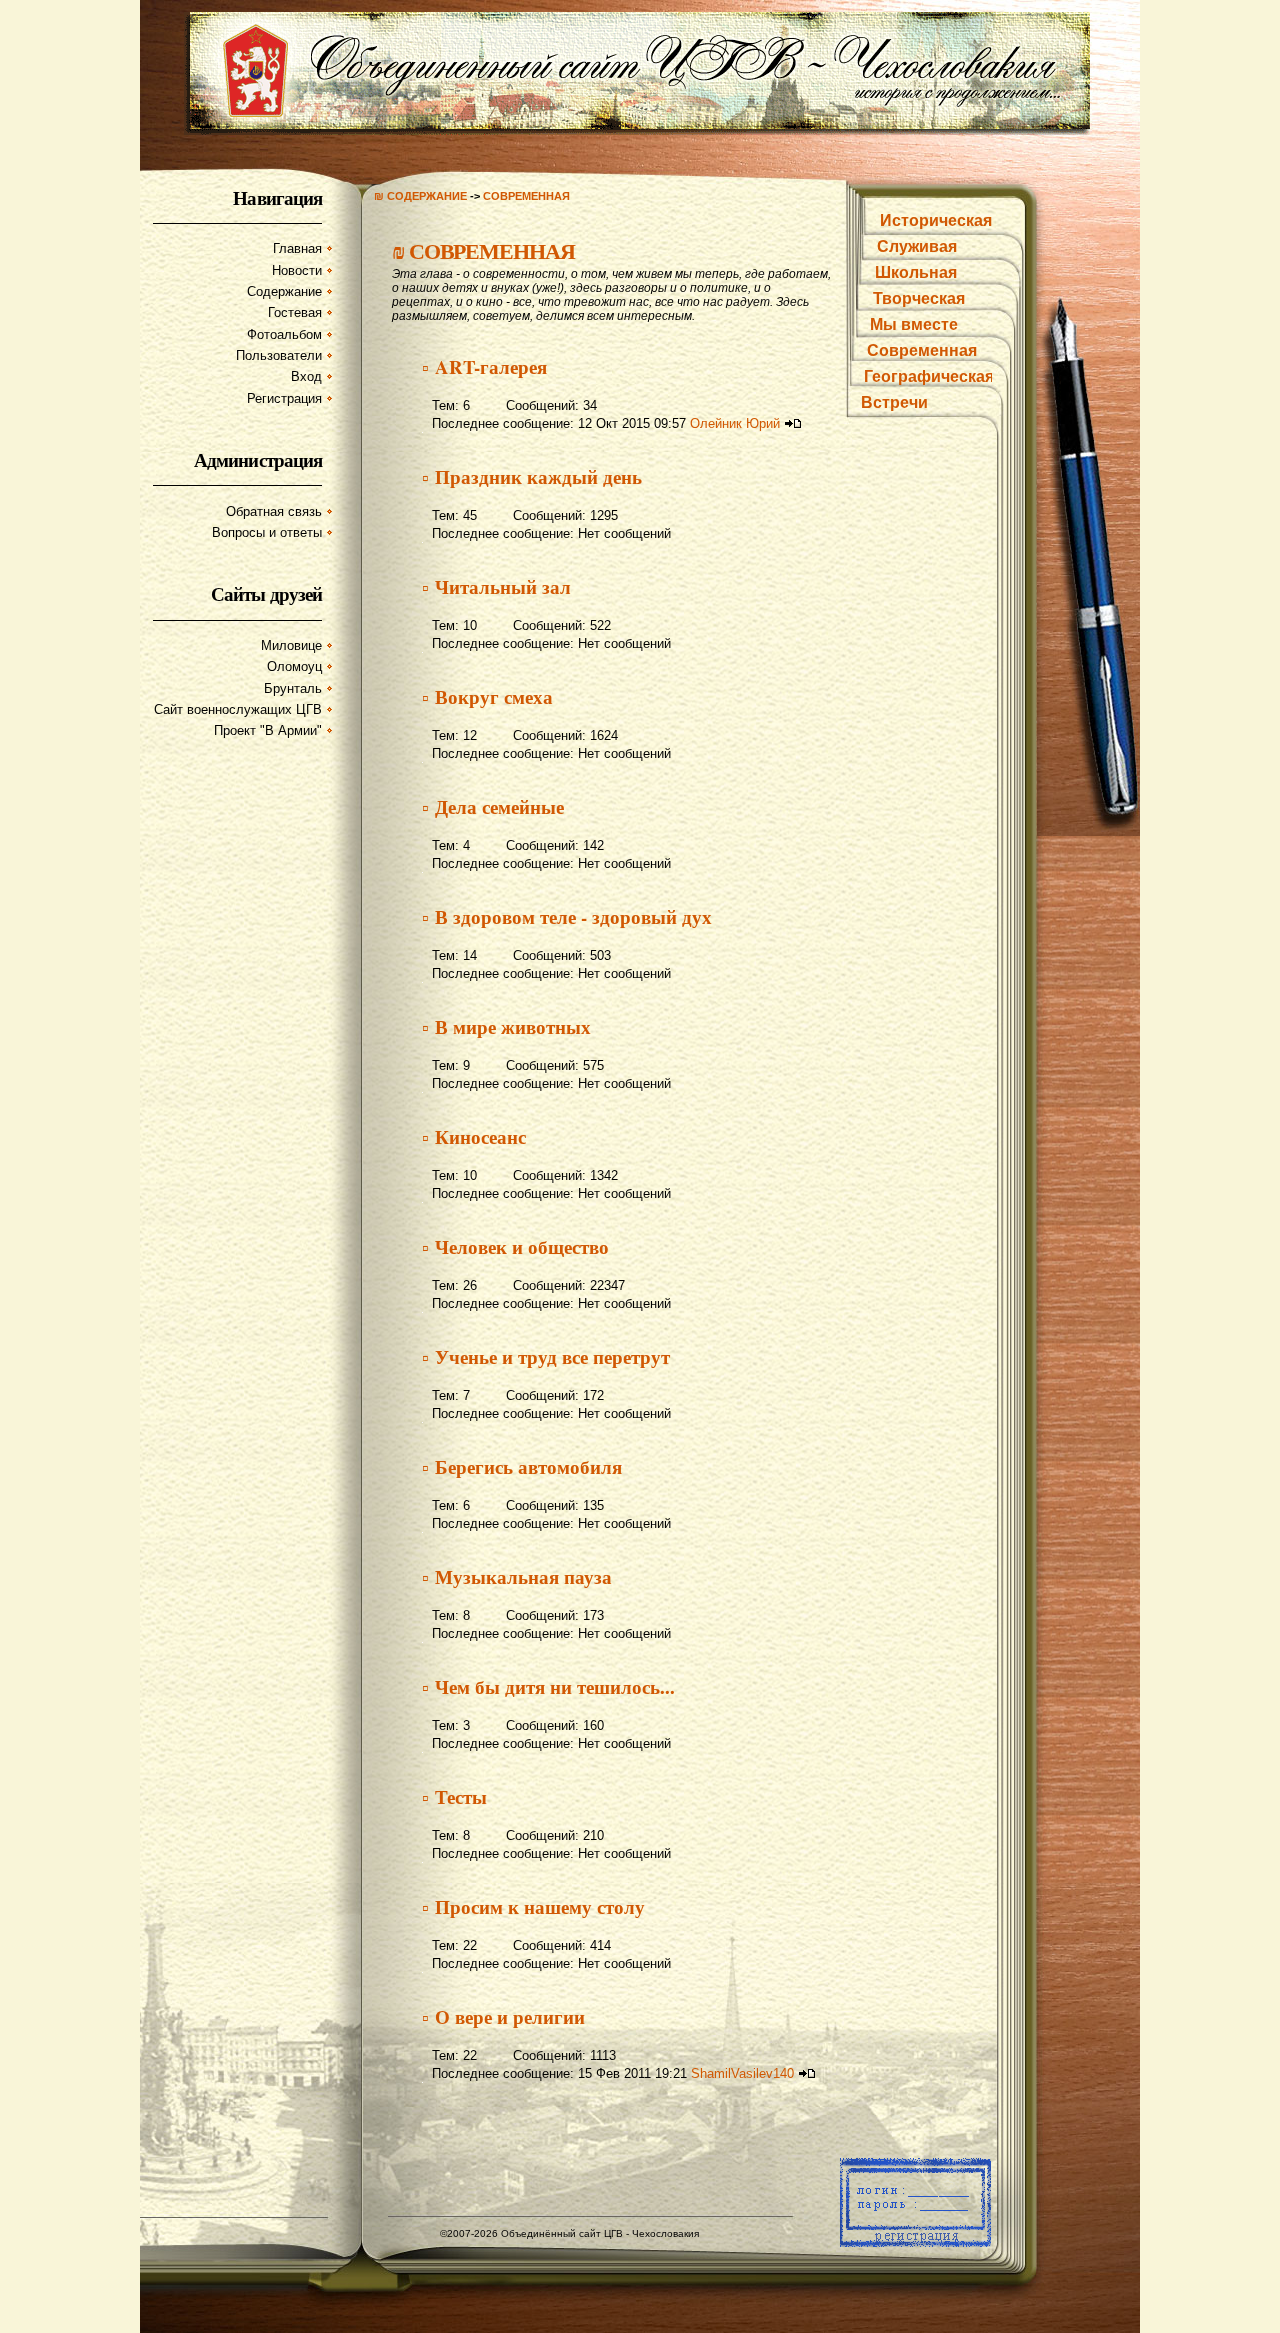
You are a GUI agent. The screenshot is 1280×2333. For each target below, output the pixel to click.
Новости (297, 270)
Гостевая (295, 312)
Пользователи (279, 355)
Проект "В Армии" (268, 730)
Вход (306, 376)
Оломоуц (294, 666)
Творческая (919, 298)
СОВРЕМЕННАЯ (526, 196)
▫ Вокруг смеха (487, 696)
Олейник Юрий (735, 423)
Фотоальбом (284, 334)
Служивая (917, 246)
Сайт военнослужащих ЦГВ (238, 709)
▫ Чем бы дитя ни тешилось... (548, 1686)
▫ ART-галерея (484, 366)
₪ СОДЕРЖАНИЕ (420, 196)
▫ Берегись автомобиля (522, 1466)
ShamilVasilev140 (742, 2073)
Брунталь (293, 688)
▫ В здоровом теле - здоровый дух (567, 916)
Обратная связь (274, 511)
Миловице (291, 645)
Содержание (284, 291)
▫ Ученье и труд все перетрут (546, 1356)
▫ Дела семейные (493, 806)
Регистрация (284, 398)
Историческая (936, 220)
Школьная (916, 272)
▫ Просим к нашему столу (533, 1906)
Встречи (894, 402)
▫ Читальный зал (496, 586)
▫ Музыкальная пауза (517, 1576)
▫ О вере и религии (503, 2016)
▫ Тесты (454, 1796)
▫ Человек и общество (515, 1246)
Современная (922, 350)
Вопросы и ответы (267, 532)
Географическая (929, 376)
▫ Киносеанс (474, 1136)
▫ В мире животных (506, 1026)
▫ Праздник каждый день (532, 476)
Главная (297, 248)
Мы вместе (914, 324)
